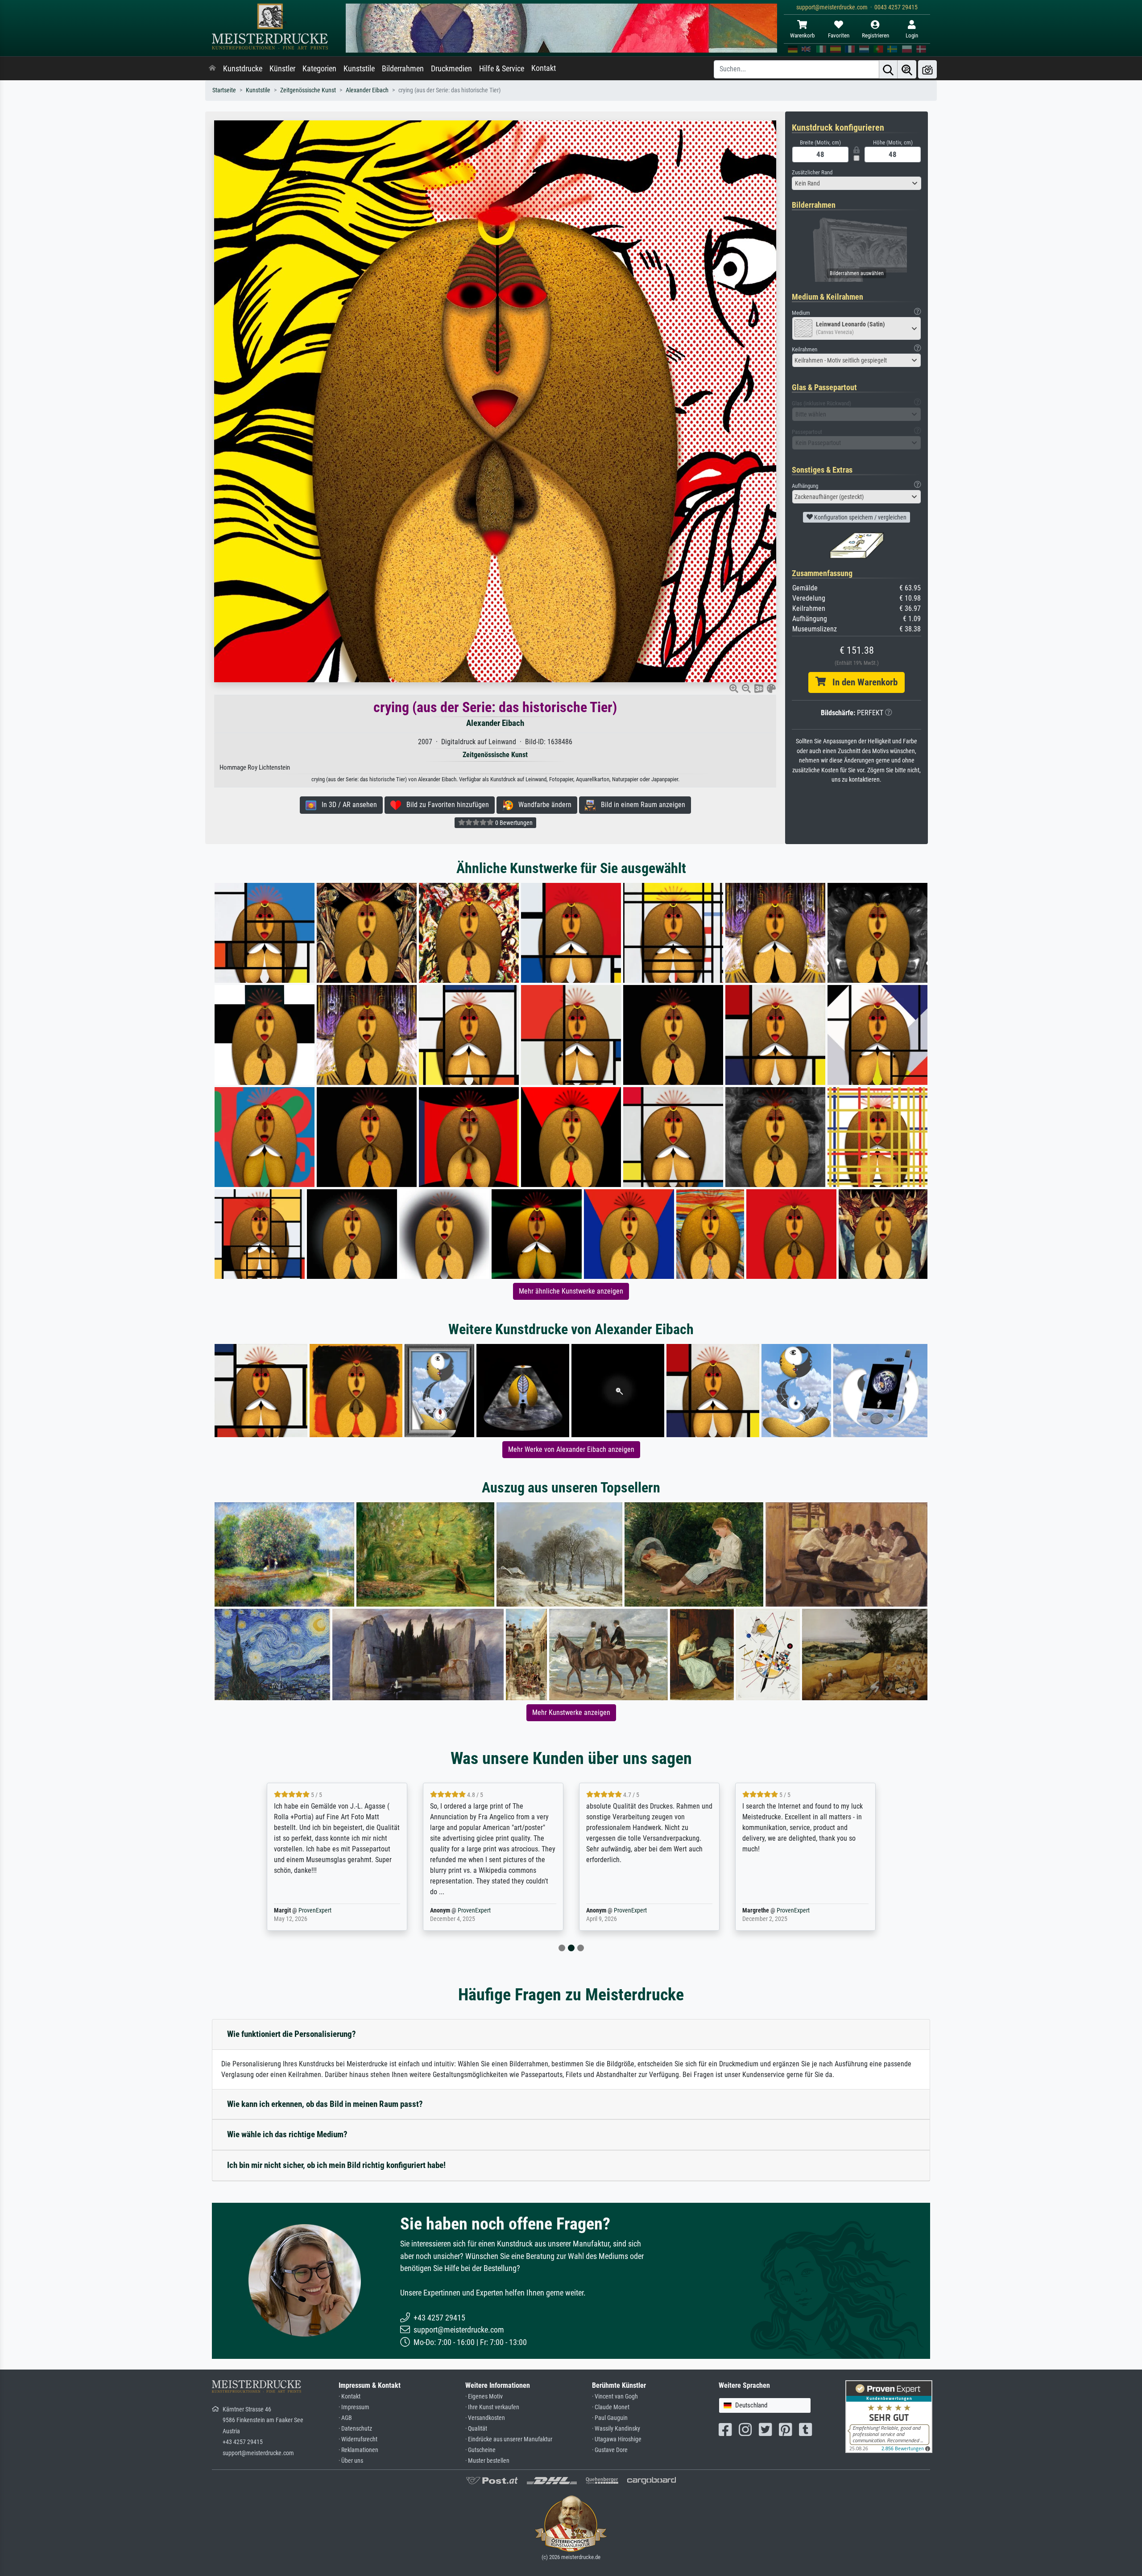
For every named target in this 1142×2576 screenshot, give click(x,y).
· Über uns (351, 2461)
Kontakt (544, 68)
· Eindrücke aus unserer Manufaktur (509, 2439)
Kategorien (319, 69)
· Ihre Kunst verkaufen (492, 2407)
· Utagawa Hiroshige (617, 2439)
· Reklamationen (358, 2450)
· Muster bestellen (487, 2461)
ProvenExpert (315, 1910)
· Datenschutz (355, 2429)
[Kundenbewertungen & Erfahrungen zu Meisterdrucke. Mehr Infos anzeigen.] (889, 2416)
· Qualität (476, 2429)
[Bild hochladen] (927, 69)
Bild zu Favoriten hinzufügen (445, 805)
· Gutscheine (480, 2450)
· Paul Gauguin (610, 2418)
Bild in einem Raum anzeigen (640, 805)
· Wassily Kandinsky (616, 2429)
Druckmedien (451, 69)
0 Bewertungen (513, 823)
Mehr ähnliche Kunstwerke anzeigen (571, 1291)
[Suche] (888, 69)
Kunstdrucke (243, 69)
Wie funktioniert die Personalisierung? (292, 2034)
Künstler (282, 69)
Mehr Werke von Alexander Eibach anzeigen (571, 1449)
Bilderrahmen (403, 69)
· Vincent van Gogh (615, 2397)
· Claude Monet (611, 2407)
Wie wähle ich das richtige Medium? (287, 2134)
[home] (212, 69)
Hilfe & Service (502, 69)
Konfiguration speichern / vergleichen (860, 517)
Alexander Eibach (367, 90)
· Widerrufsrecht (358, 2439)
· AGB (345, 2418)
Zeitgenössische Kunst (308, 90)
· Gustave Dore (610, 2450)
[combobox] (856, 183)
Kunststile (359, 69)
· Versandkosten (485, 2418)
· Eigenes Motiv (484, 2397)
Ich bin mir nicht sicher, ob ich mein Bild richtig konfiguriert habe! (336, 2165)
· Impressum (354, 2407)
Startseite (224, 90)
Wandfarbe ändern (542, 805)
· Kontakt (350, 2397)
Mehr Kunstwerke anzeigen (571, 1713)
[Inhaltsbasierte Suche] (907, 69)
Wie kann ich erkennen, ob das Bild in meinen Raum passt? (325, 2104)
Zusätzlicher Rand (812, 172)
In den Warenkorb (862, 682)
